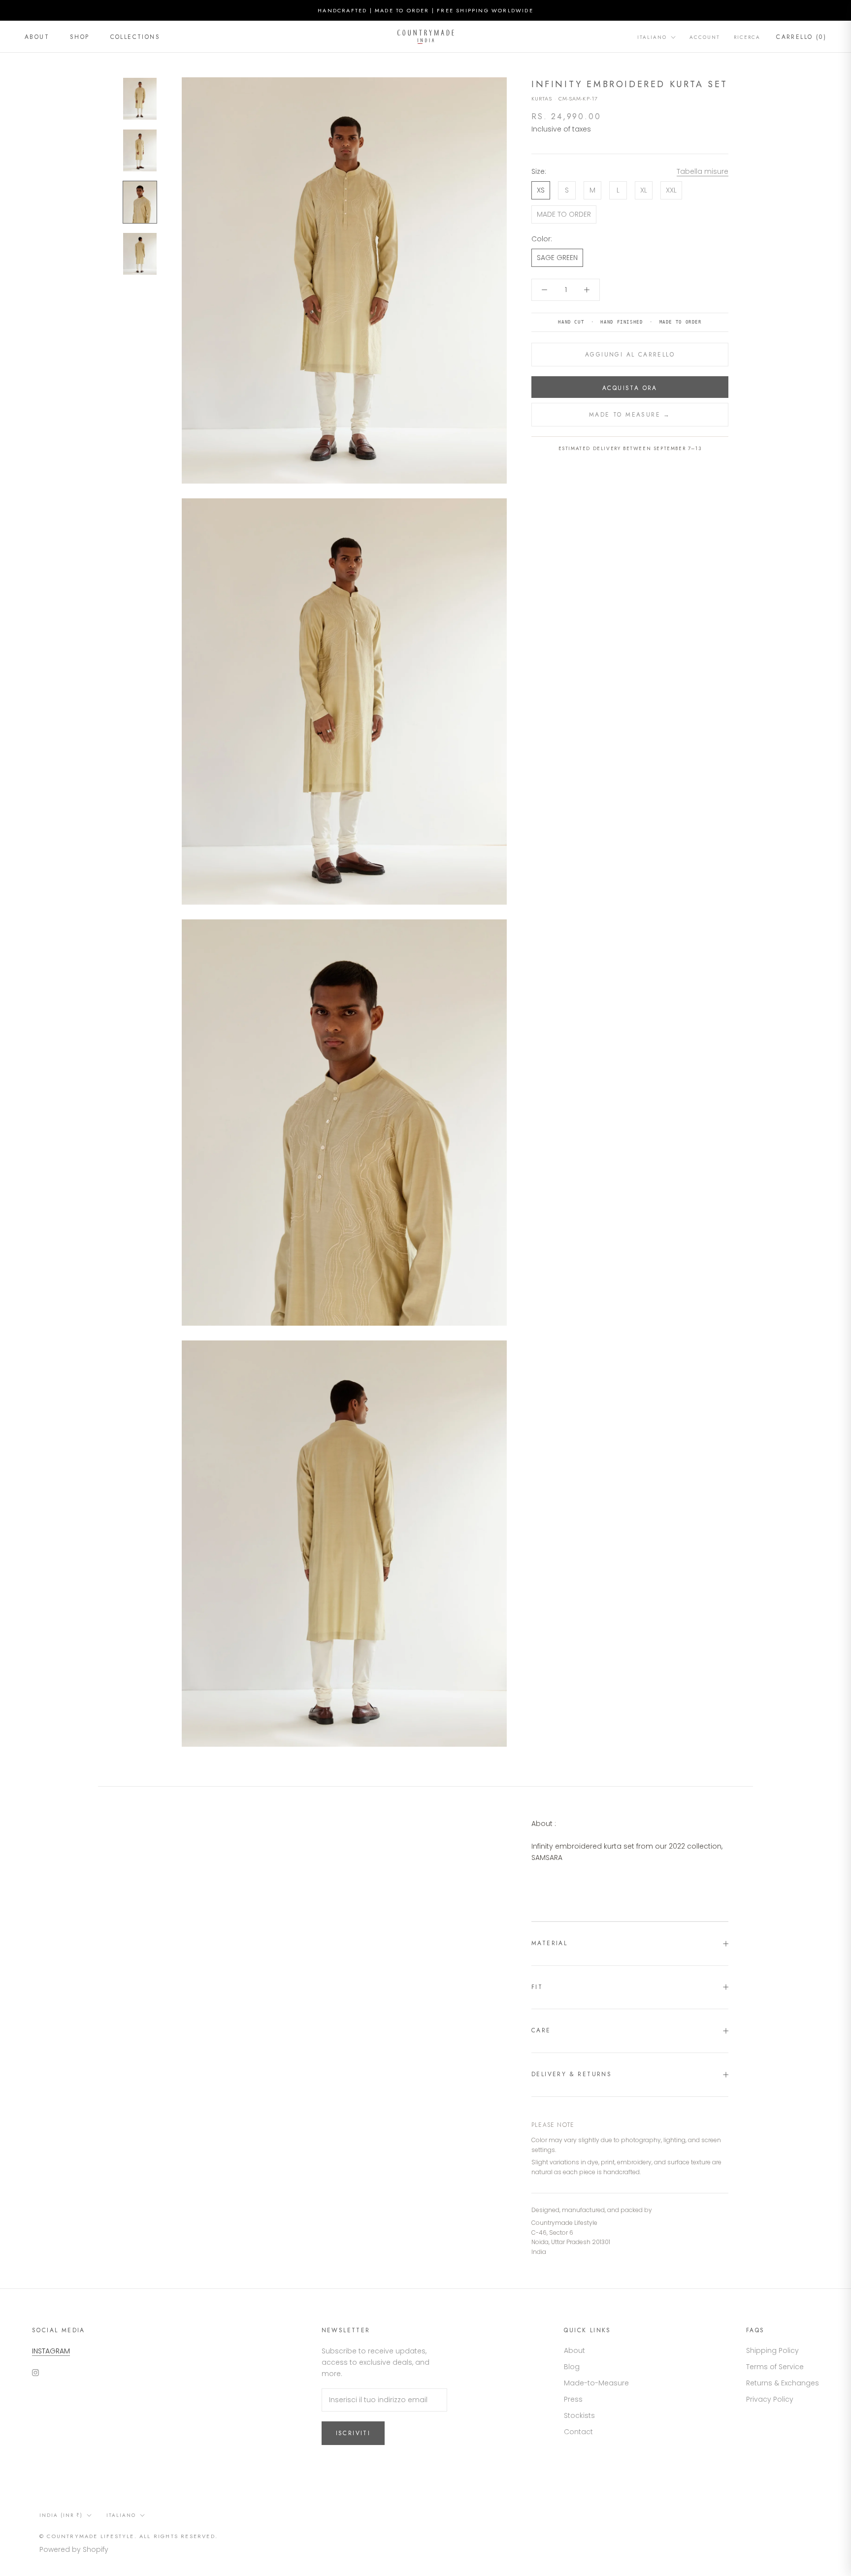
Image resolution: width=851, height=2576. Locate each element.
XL (644, 190)
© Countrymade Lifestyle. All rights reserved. (129, 2536)
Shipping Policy (772, 2350)
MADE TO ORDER (564, 214)
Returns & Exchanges (783, 2383)
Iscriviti (353, 2433)
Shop (80, 37)
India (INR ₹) (61, 2515)
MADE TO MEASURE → (630, 415)
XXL (671, 190)
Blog (572, 2367)
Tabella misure (703, 171)
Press (573, 2399)
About (37, 37)
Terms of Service (775, 2367)
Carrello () (801, 37)
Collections (135, 37)
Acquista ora (630, 388)
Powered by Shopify (74, 2549)
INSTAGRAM (51, 2351)
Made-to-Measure (596, 2383)
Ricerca (747, 37)
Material (549, 1943)
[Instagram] (35, 2372)
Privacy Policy (770, 2399)
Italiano (652, 37)
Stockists (579, 2415)
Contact (578, 2432)
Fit (537, 1987)
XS (541, 190)
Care (541, 2030)
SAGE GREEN (557, 258)
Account (705, 37)
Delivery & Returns (572, 2074)
